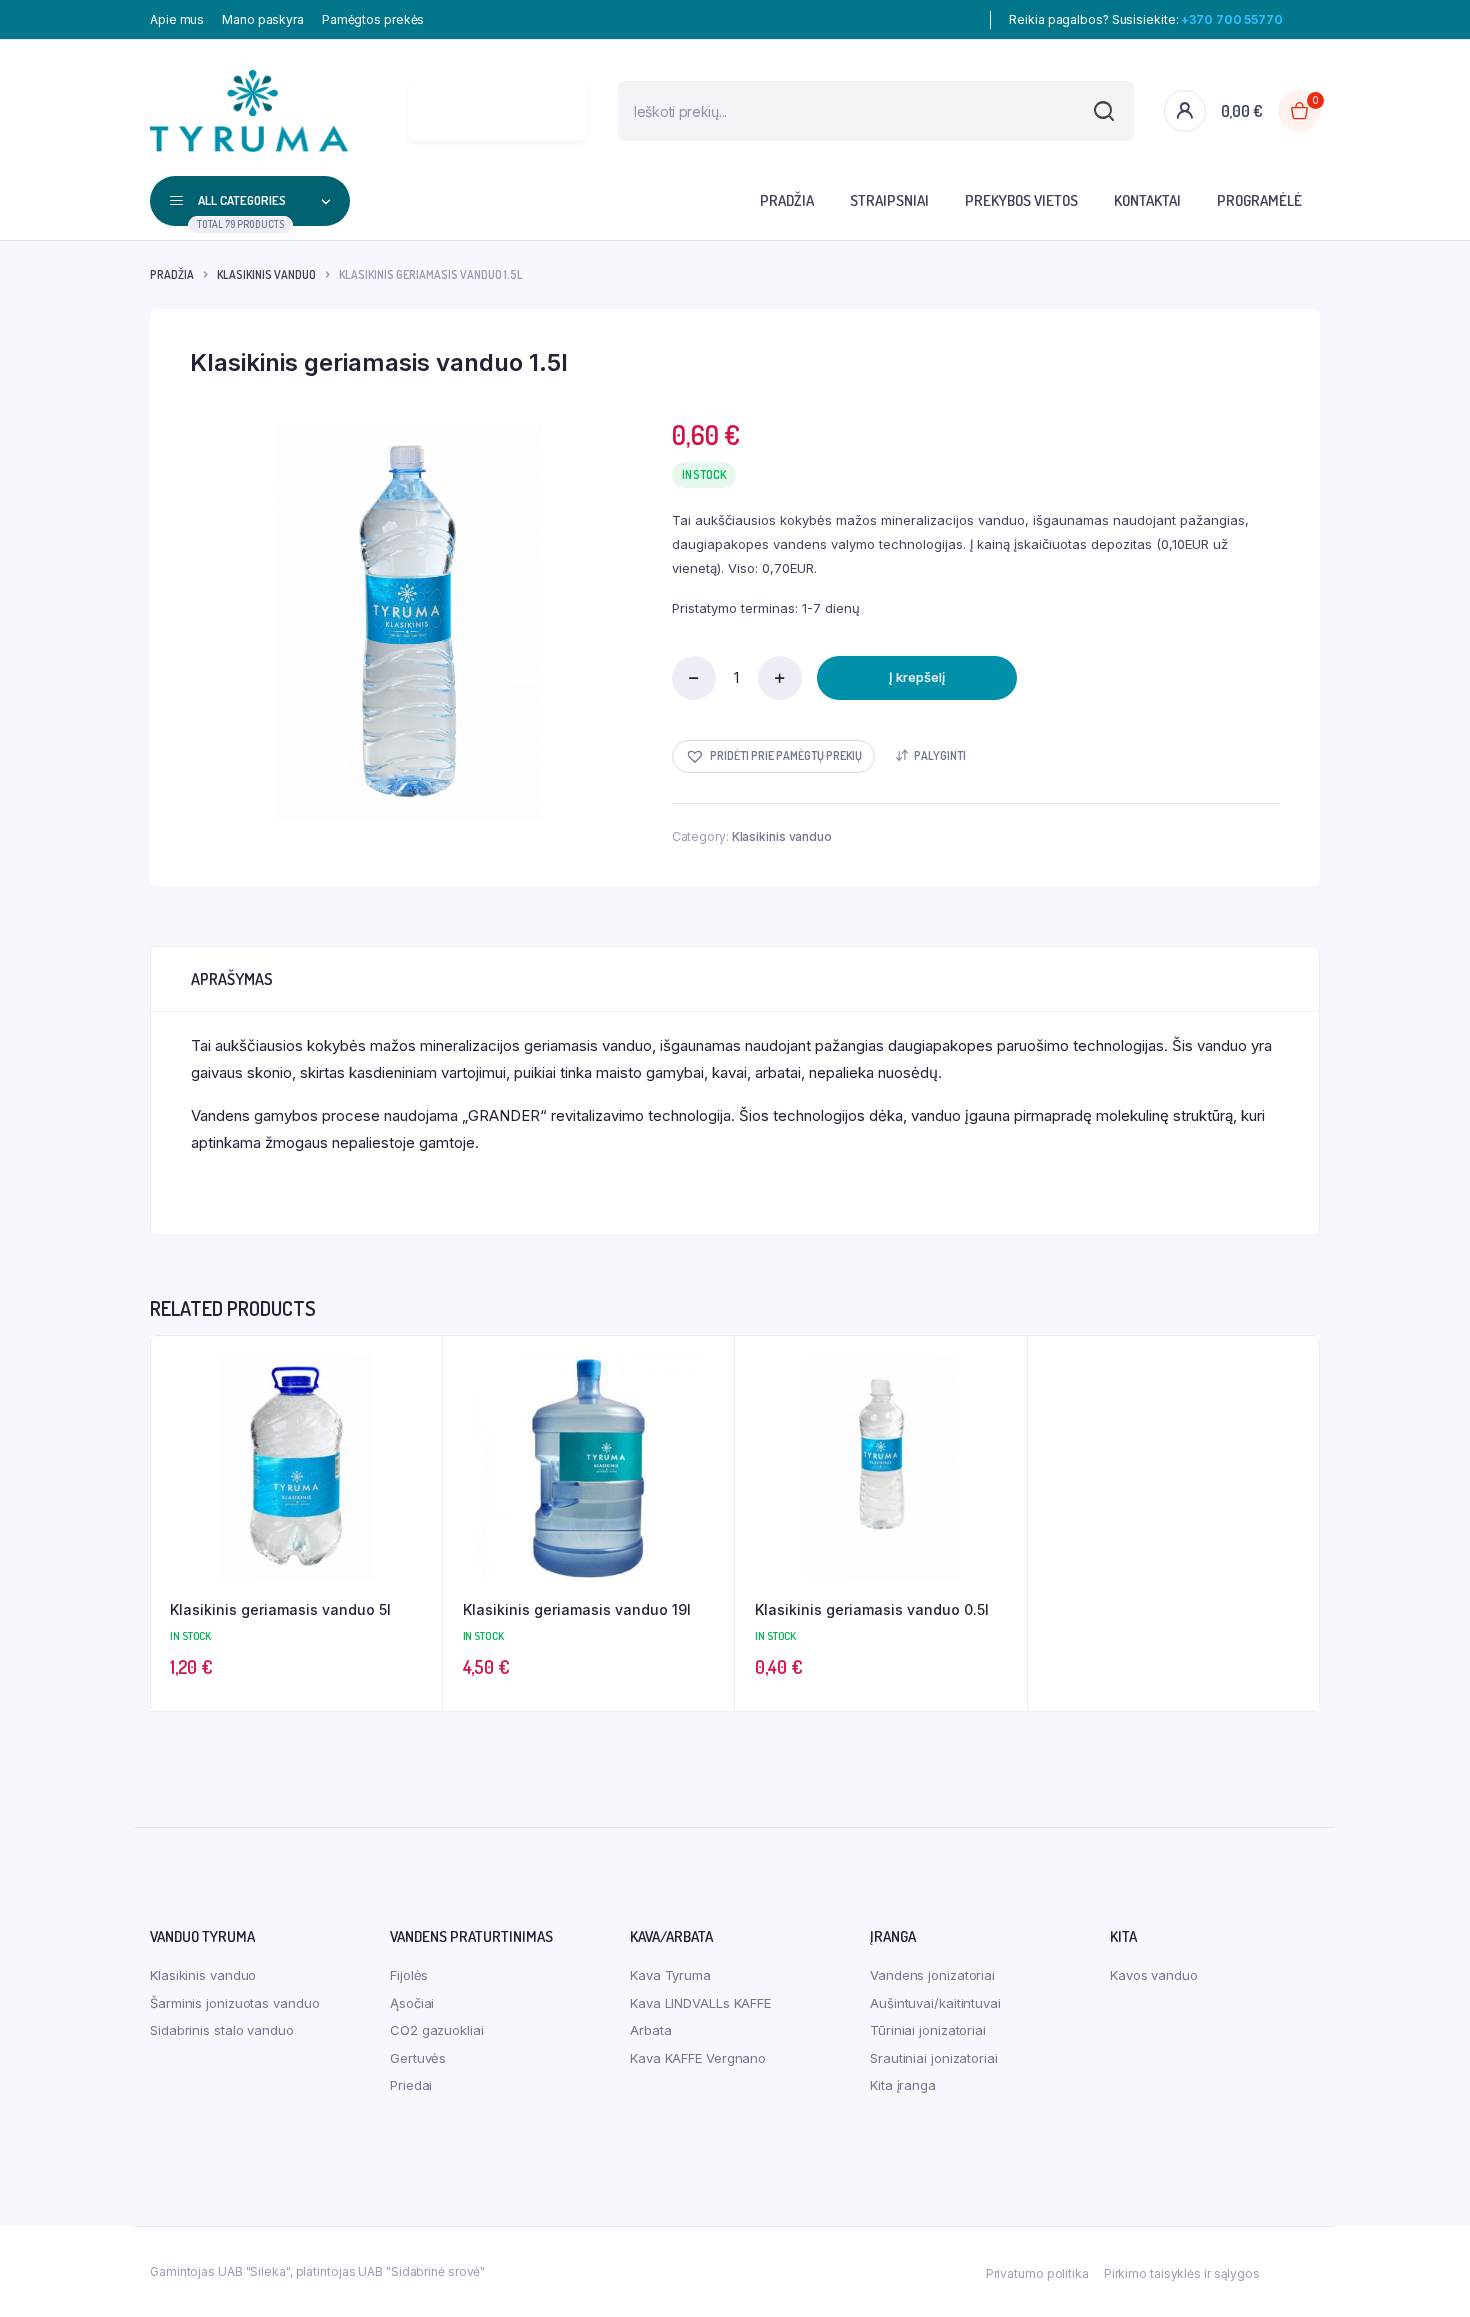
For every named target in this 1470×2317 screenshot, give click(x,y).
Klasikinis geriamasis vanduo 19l (577, 1609)
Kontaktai (1147, 200)
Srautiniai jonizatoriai (934, 2058)
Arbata (650, 2030)
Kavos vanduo (1154, 1975)
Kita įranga (903, 2085)
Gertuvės (418, 2058)
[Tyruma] (249, 111)
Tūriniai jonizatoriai (928, 2030)
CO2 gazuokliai (437, 2030)
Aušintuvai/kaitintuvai (935, 2003)
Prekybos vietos (1021, 200)
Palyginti (940, 755)
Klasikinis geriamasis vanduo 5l (280, 1609)
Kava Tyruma (670, 1975)
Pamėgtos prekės (373, 19)
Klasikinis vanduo (266, 274)
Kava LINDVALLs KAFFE (700, 2003)
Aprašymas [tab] (232, 979)
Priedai (411, 2085)
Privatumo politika (1037, 2273)
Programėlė (1259, 200)
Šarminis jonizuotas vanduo (234, 2003)
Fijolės (409, 1975)
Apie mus (177, 19)
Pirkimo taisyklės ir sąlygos (1182, 2273)
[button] (773, 756)
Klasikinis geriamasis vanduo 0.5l (872, 1609)
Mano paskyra (263, 19)
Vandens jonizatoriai (932, 1975)
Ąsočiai (412, 2003)
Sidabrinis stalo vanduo (222, 2030)
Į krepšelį (917, 677)
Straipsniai (889, 200)
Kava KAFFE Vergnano (698, 2058)
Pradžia (787, 200)
